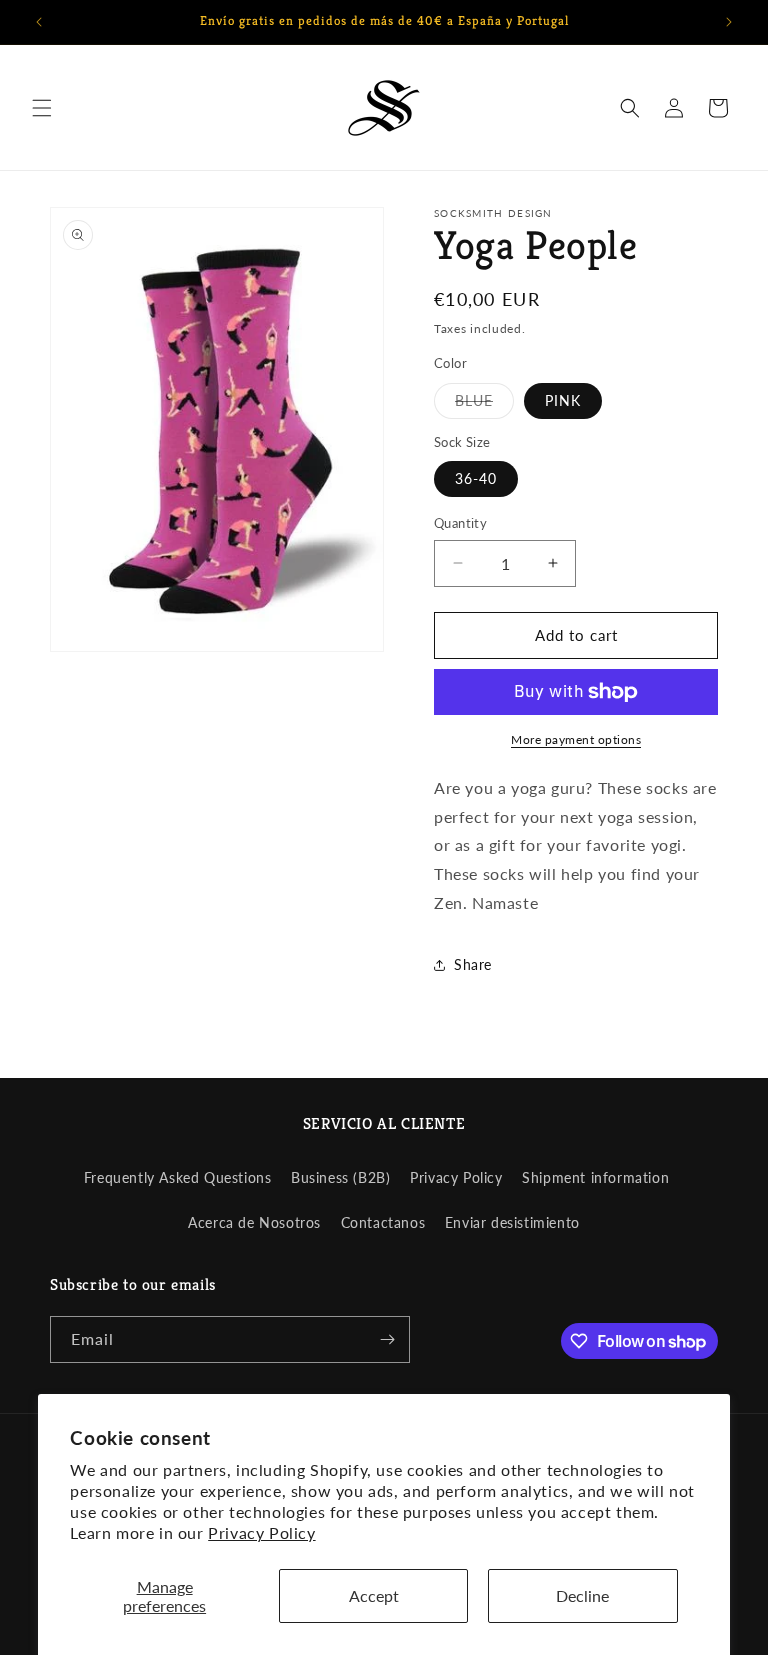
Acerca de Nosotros (254, 1222)
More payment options (576, 739)
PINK (563, 400)
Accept (374, 1595)
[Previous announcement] (39, 22)
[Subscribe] (387, 1339)
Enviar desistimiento (512, 1222)
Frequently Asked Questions (178, 1177)
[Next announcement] (729, 22)
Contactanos (383, 1222)
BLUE (484, 405)
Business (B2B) (340, 1177)
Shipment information (595, 1177)
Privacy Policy (261, 1532)
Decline (582, 1595)
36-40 (476, 478)
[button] (42, 108)
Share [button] (473, 964)
